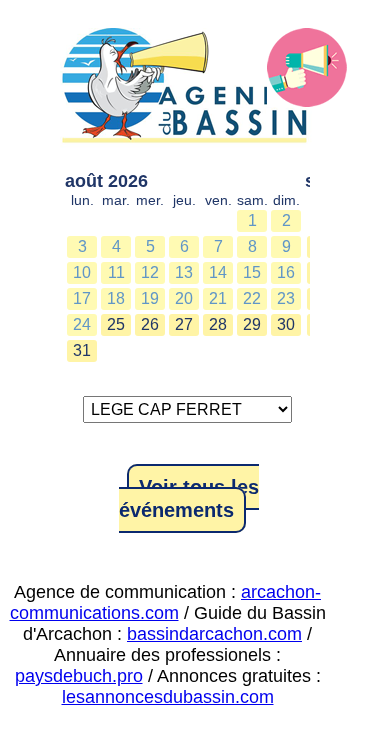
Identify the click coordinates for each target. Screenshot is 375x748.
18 (116, 298)
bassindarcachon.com (214, 634)
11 (116, 272)
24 (82, 324)
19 (150, 298)
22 (252, 298)
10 (82, 272)
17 (82, 298)
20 (184, 298)
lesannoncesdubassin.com (168, 697)
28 (218, 324)
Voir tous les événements (189, 498)
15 (252, 272)
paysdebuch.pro (79, 676)
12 (150, 272)
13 (184, 272)
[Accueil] (187, 89)
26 (150, 324)
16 (286, 272)
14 (218, 272)
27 (184, 324)
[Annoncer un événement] (307, 68)
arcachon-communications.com (166, 602)
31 (82, 350)
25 (116, 324)
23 (286, 298)
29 (252, 324)
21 (218, 298)
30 (286, 324)
